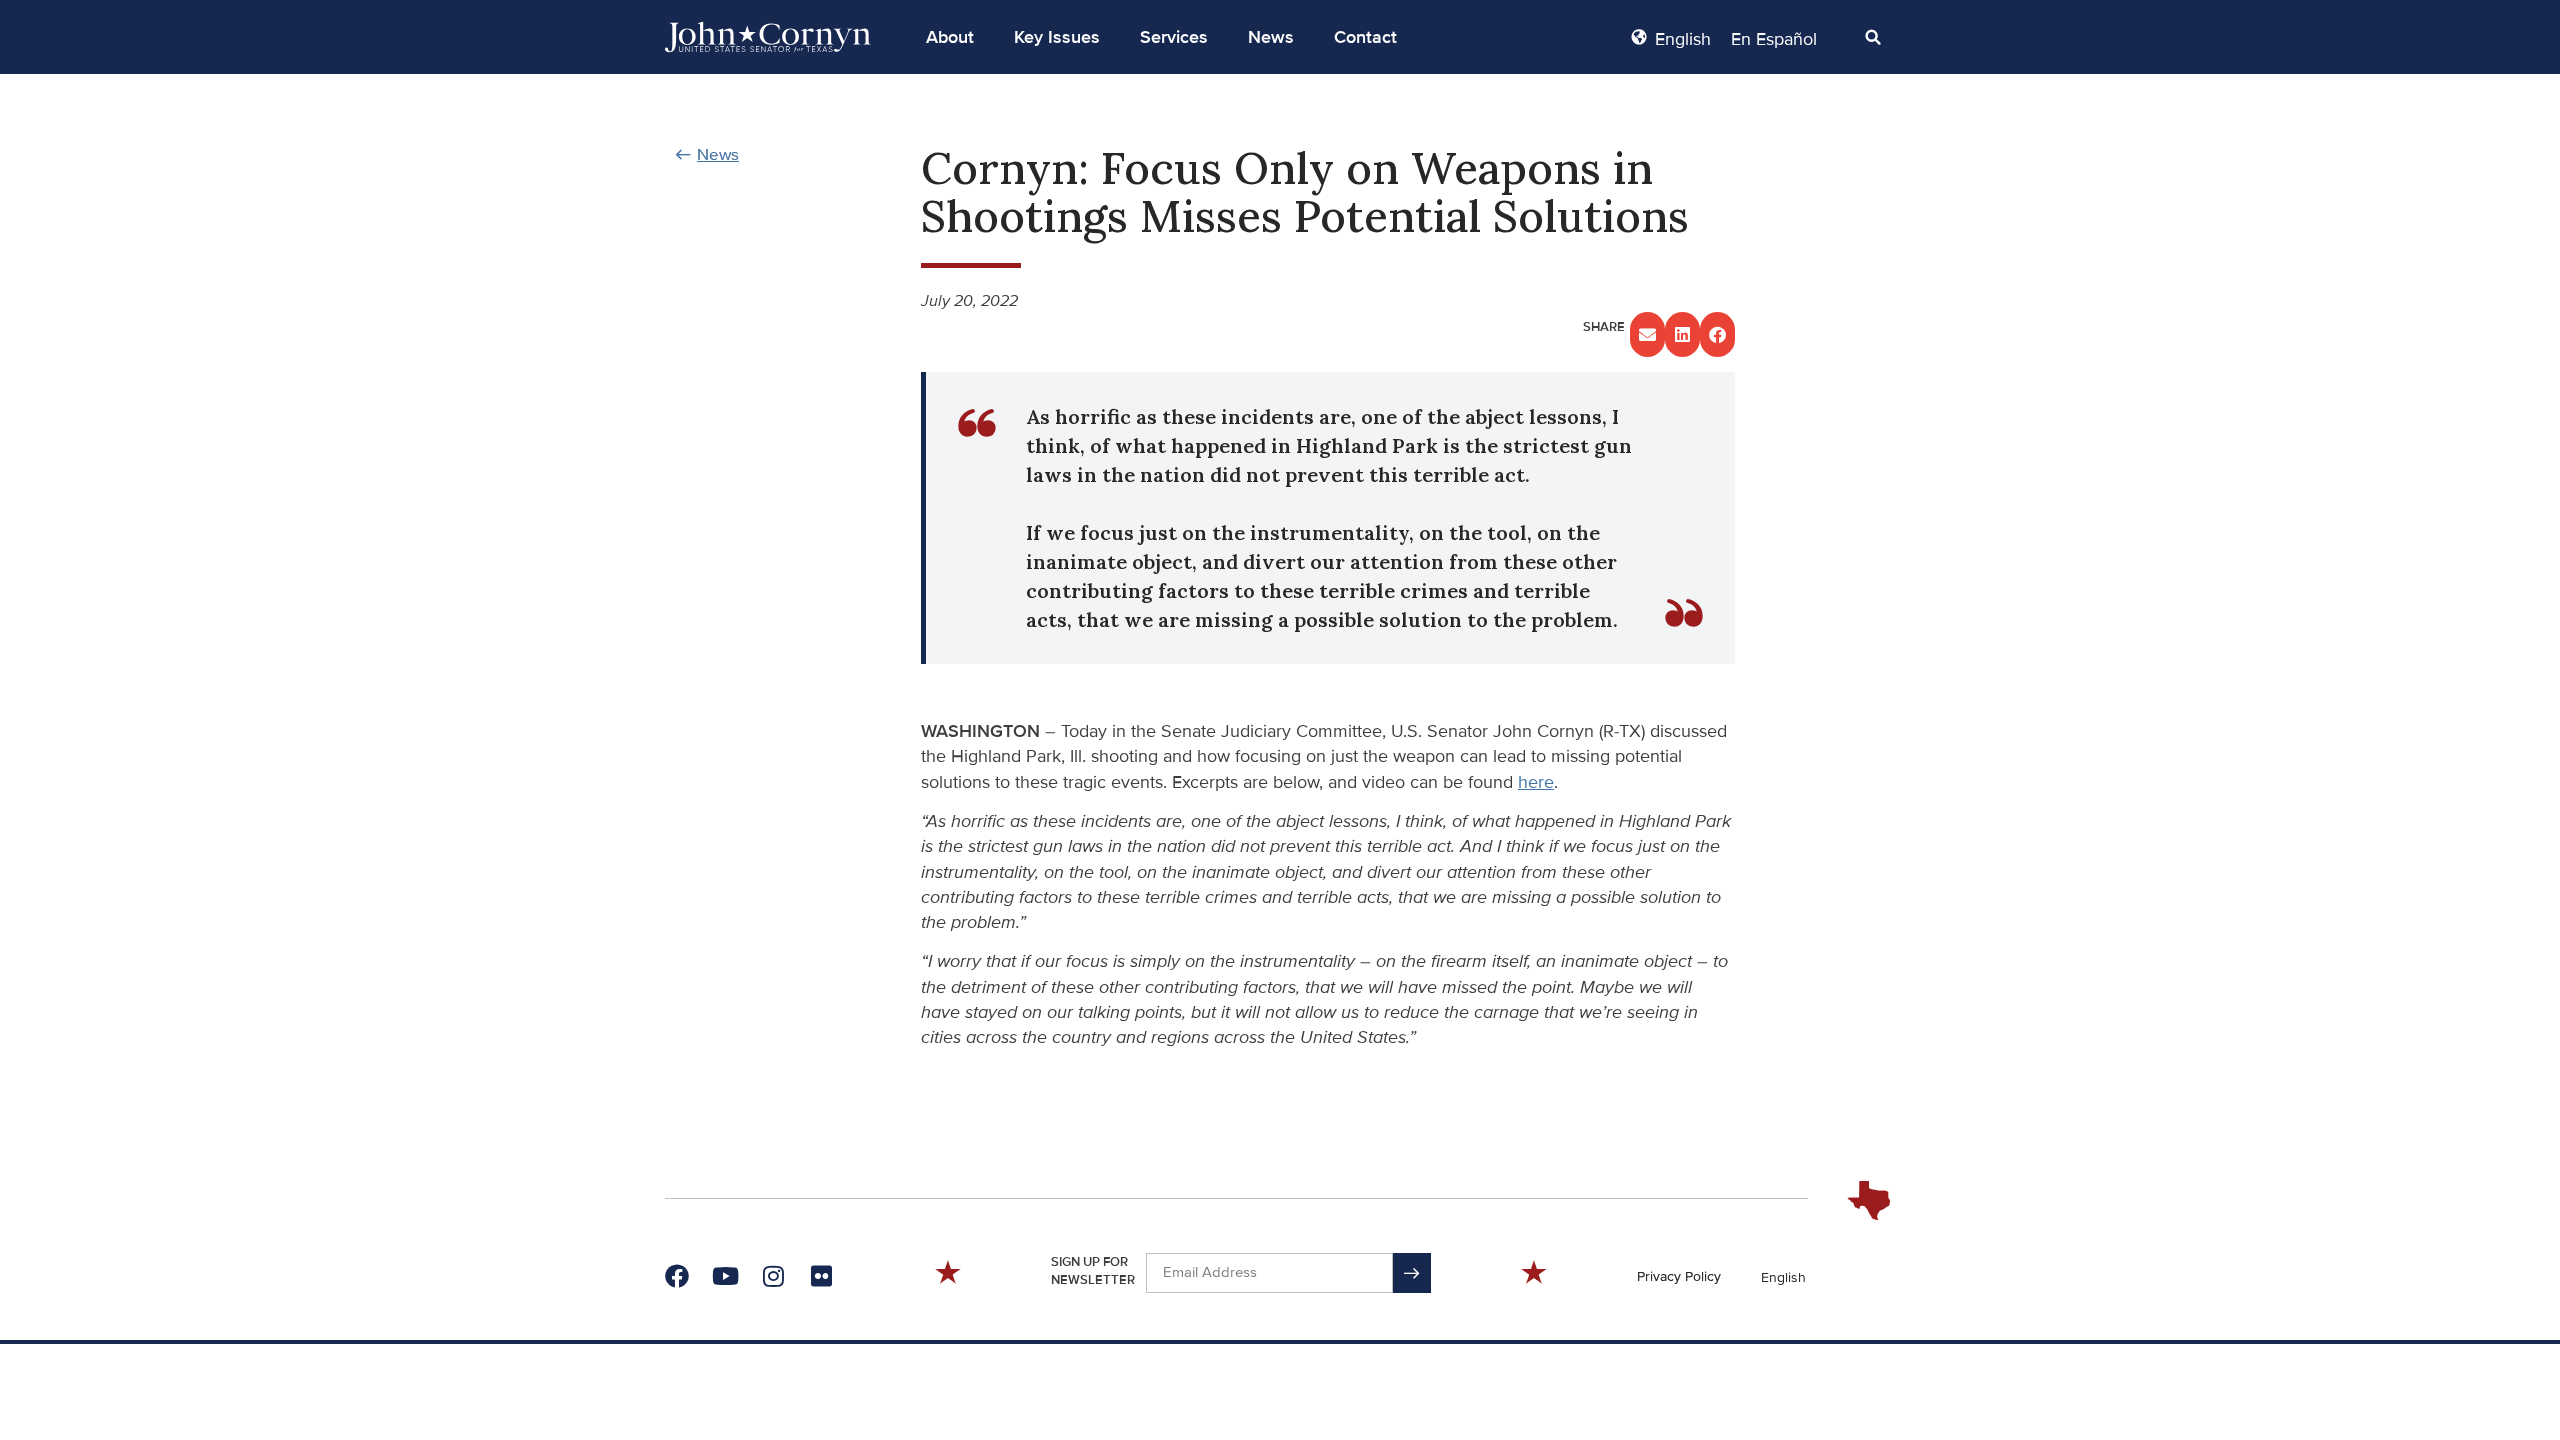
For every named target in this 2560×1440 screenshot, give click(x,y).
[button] (950, 37)
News (1271, 37)
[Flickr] (821, 1276)
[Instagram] (773, 1276)
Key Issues (1057, 37)
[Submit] (1412, 1273)
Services (1174, 37)
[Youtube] (725, 1276)
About (950, 37)
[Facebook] (677, 1276)
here (1536, 782)
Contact (1365, 37)
